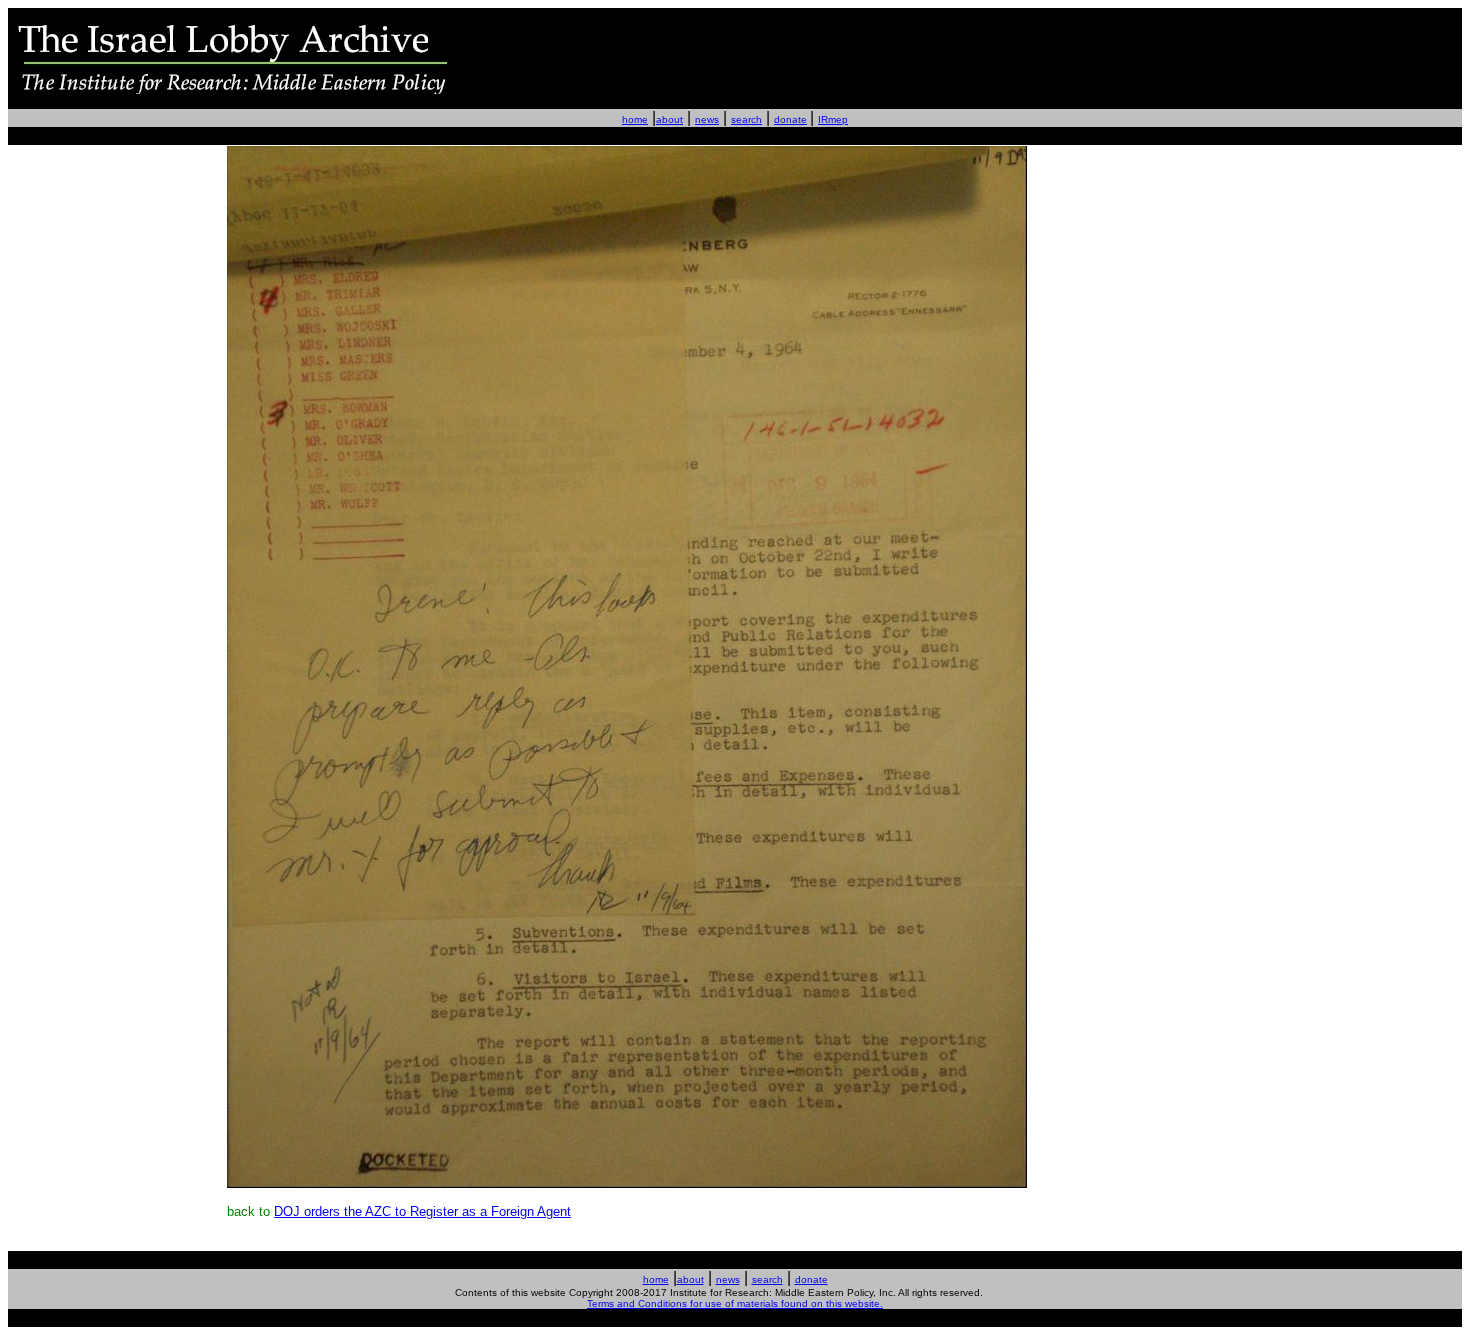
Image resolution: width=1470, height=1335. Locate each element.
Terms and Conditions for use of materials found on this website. (735, 1303)
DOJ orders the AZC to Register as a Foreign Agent (422, 1211)
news (707, 119)
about (669, 119)
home (635, 119)
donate (790, 119)
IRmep (833, 119)
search (746, 119)
